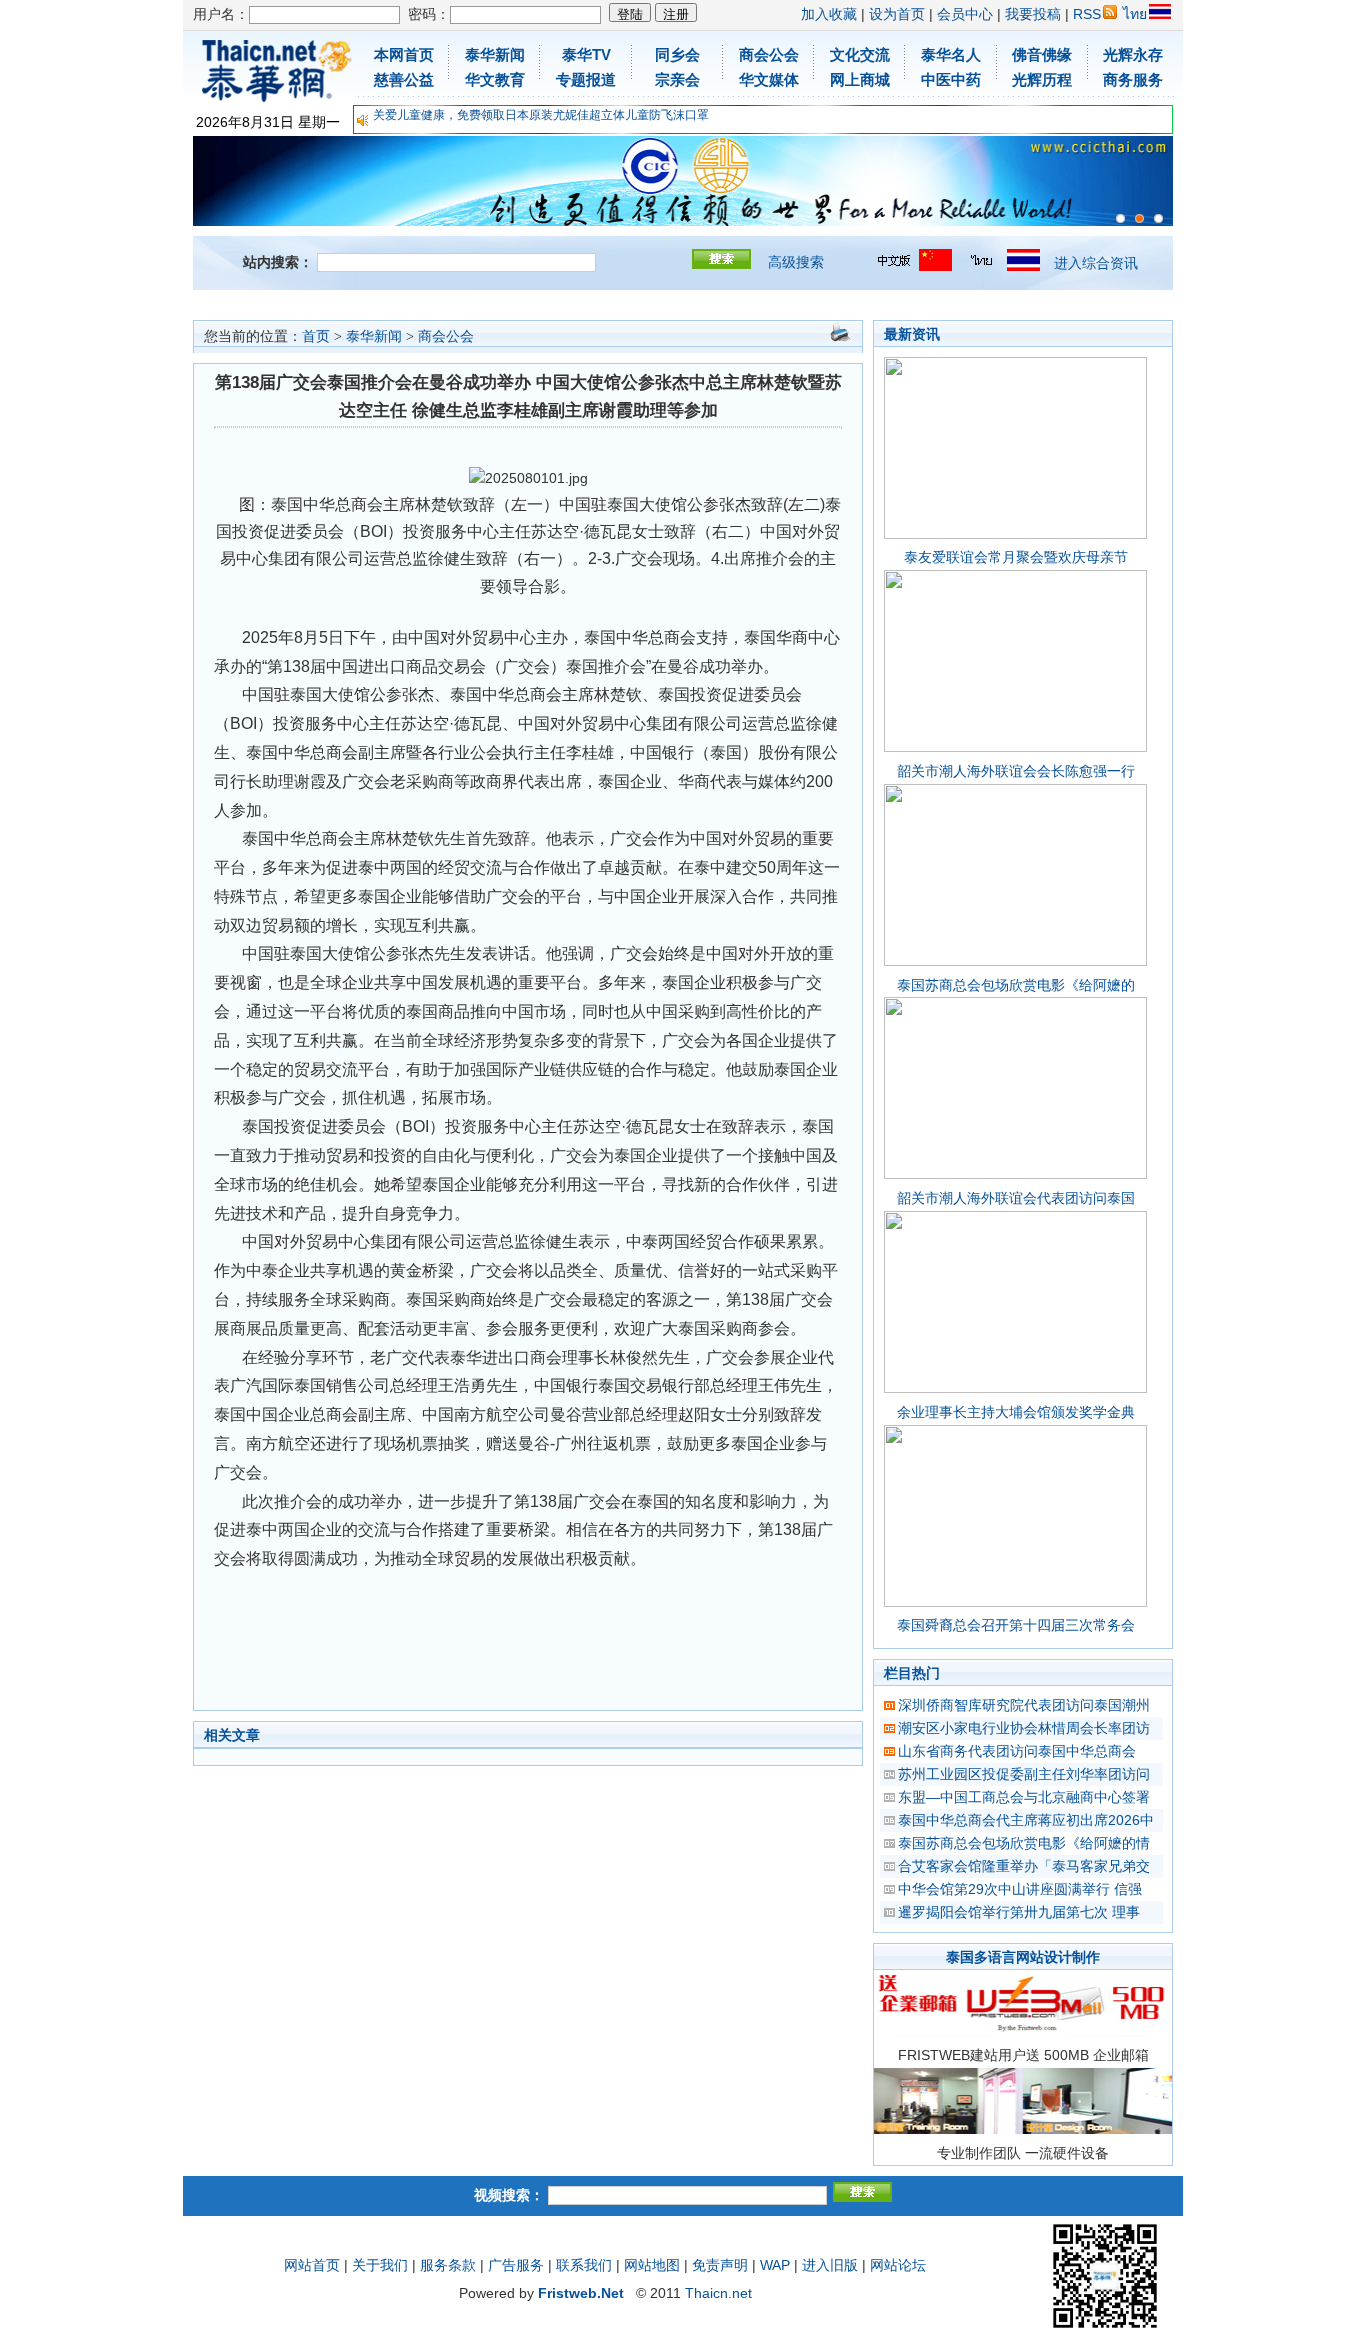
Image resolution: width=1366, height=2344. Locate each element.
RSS (1087, 14)
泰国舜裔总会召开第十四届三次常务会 (1016, 1625)
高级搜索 (796, 262)
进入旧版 (830, 2265)
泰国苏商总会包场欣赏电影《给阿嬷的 (1016, 985)
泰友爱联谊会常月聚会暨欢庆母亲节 (1016, 557)
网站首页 (312, 2265)
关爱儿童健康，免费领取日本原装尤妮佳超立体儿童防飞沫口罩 (541, 115)
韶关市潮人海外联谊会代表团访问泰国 (1016, 1198)
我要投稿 (1033, 14)
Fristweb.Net (581, 2293)
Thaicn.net (718, 2293)
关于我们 (380, 2265)
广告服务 (516, 2265)
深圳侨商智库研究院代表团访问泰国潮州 (1024, 1705)
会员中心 (965, 14)
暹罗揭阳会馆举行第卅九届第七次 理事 (1019, 1912)
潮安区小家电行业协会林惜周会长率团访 (1024, 1728)
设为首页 (897, 14)
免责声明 (720, 2265)
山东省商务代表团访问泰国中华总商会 (1017, 1751)
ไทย (1135, 14)
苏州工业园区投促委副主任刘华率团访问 (1024, 1774)
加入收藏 (829, 14)
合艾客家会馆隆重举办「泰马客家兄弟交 (1024, 1866)
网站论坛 (898, 2265)
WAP (775, 2265)
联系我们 (584, 2265)
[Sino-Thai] (1120, 218)
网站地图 (652, 2265)
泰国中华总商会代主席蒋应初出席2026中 (1026, 1820)
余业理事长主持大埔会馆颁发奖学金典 (1016, 1412)
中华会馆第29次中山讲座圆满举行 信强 (1020, 1889)
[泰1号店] (1158, 218)
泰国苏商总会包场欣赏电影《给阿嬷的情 (1024, 1843)
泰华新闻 (374, 336)
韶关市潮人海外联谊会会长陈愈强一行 (1016, 771)
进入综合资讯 (1096, 263)
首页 (316, 336)
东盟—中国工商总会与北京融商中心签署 (1024, 1797)
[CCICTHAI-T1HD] (1139, 218)
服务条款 (448, 2265)
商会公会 (446, 336)
